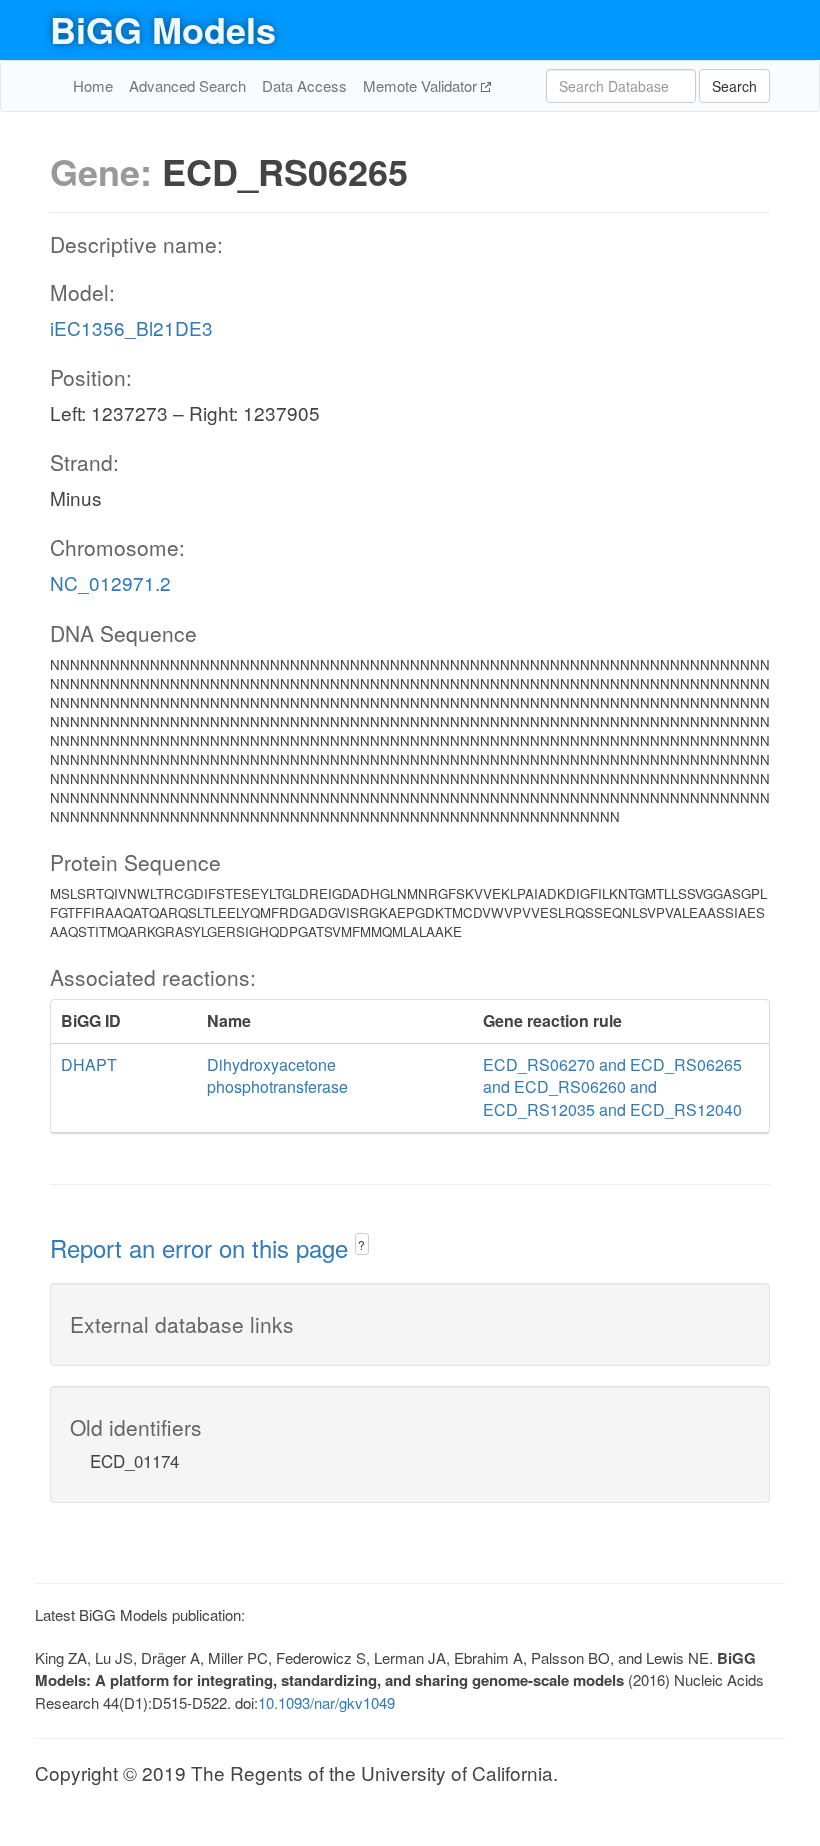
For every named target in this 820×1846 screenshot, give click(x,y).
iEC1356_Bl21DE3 (131, 327)
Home (93, 85)
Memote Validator (422, 85)
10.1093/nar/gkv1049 (326, 1702)
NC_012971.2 (110, 582)
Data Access (304, 85)
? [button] (361, 1244)
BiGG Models (163, 29)
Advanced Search (187, 85)
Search (734, 86)
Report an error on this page (202, 1247)
